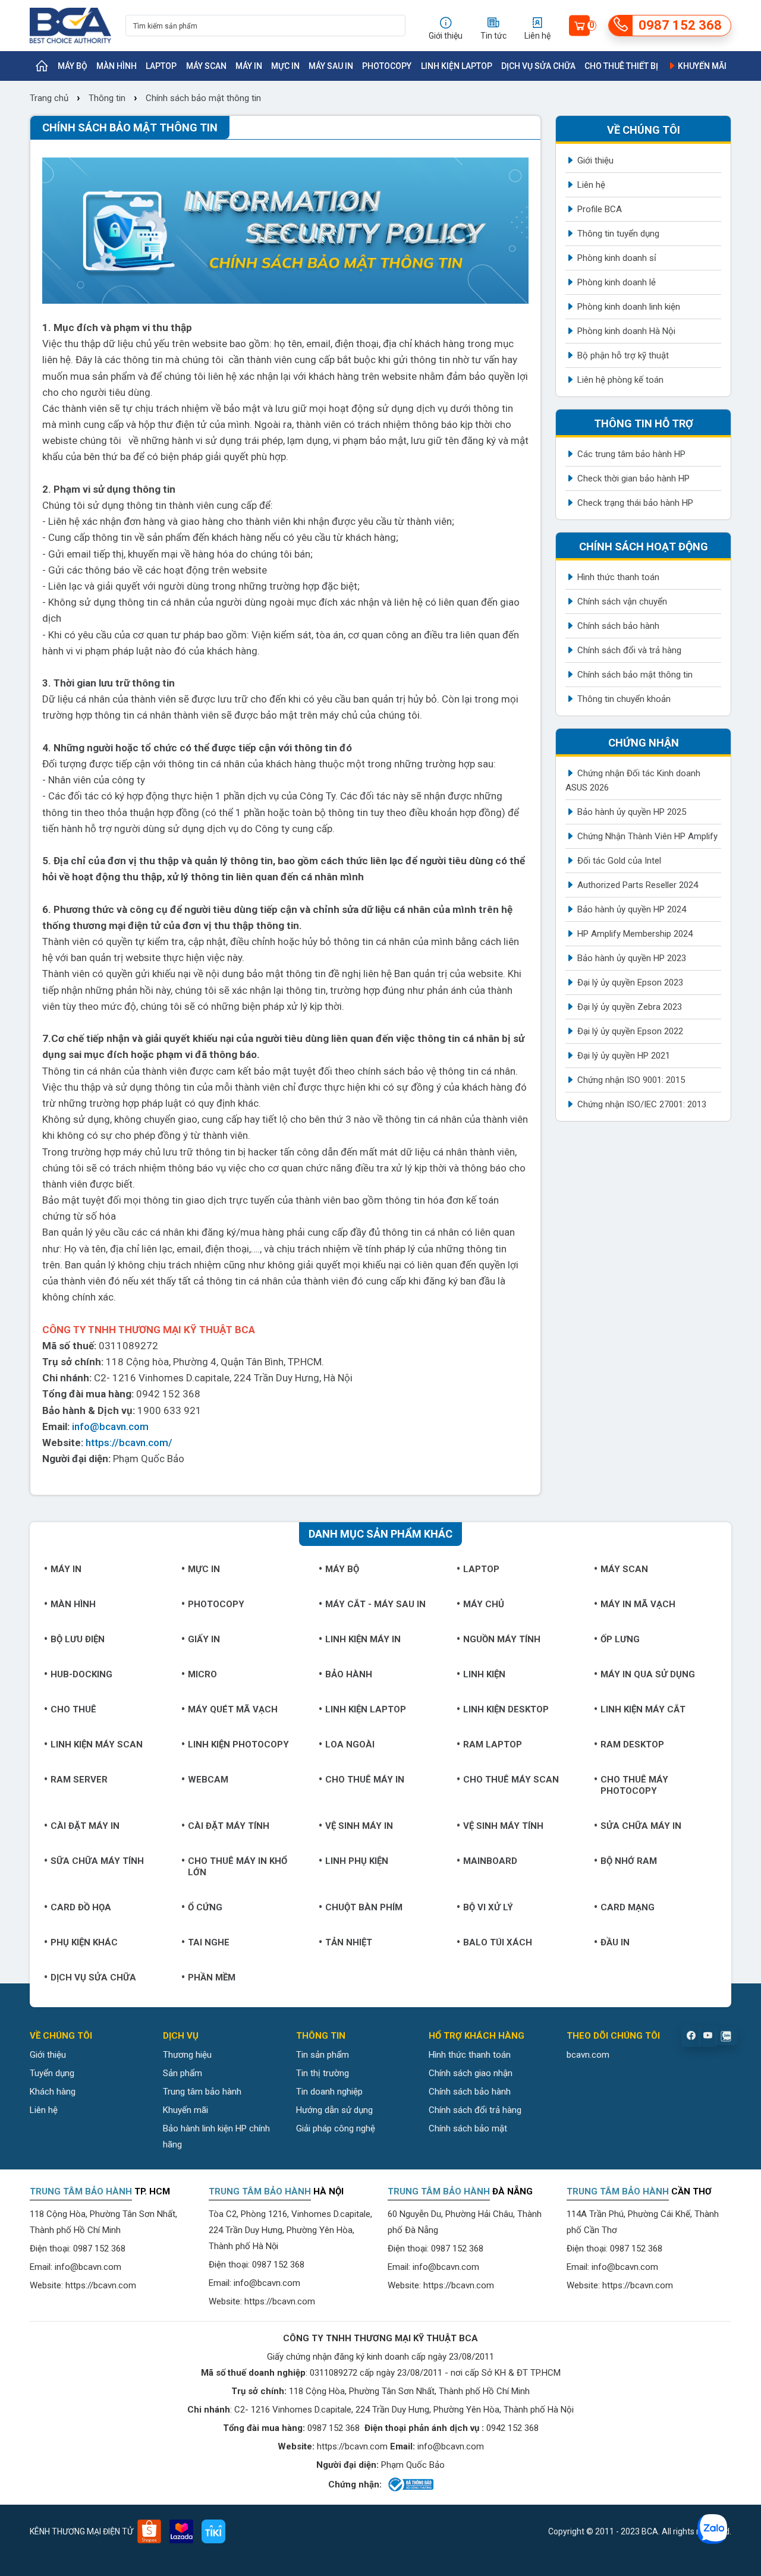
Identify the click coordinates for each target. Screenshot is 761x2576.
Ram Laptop (493, 1744)
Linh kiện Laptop (457, 66)
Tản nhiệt (349, 1942)
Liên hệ (591, 185)
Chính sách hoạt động (644, 547)
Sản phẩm (183, 2073)
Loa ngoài (350, 1744)
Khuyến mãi (701, 66)
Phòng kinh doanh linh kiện (629, 307)
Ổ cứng (205, 1907)
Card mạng (628, 1907)
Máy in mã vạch (638, 1604)
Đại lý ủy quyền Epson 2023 (630, 982)
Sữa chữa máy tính (97, 1861)
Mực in (285, 66)
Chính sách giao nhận (471, 2073)
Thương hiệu (187, 2055)
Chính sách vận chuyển (622, 602)
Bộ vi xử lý (488, 1907)
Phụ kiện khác (84, 1942)
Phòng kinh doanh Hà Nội (626, 331)
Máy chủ (484, 1604)
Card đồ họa (81, 1907)
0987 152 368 (99, 2249)
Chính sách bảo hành (618, 626)
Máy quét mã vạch (233, 1709)
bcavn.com (588, 2055)
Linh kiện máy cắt (643, 1709)
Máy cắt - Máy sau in (375, 1604)
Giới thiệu (595, 160)
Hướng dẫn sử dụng (334, 2110)
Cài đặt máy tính (229, 1826)
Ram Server (79, 1780)
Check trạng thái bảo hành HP (635, 503)
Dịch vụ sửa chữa (538, 66)
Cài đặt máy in (85, 1826)
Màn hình (117, 66)
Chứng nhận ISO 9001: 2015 (631, 1080)
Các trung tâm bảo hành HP (631, 454)
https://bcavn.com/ (129, 1443)
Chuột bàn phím (364, 1907)
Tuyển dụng (52, 2073)
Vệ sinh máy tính (503, 1826)
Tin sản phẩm (323, 2055)
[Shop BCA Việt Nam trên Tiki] (213, 2531)
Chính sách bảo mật (468, 2128)
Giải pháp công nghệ (336, 2128)
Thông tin (107, 98)
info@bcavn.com (110, 1426)
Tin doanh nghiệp (329, 2092)
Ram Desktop (632, 1744)
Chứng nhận (644, 743)
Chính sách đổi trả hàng (475, 2110)
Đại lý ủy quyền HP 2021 (624, 1056)
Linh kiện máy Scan (97, 1744)
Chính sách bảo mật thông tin (203, 98)
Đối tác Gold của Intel (619, 861)
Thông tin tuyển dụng (618, 234)
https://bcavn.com (101, 2285)
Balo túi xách (498, 1942)
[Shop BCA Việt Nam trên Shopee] (149, 2531)
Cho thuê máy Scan (511, 1780)
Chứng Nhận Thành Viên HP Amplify (647, 836)
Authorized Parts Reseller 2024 (638, 885)
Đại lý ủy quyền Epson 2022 (630, 1031)
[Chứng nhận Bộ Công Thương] (410, 2484)
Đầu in (615, 1942)
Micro (202, 1674)
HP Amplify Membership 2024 (635, 934)
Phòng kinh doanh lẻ (617, 282)
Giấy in (204, 1639)
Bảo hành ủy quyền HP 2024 (632, 909)
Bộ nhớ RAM (629, 1861)
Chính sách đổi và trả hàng (629, 650)
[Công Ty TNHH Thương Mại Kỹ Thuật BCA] (70, 26)
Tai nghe (209, 1942)
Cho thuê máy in (365, 1780)
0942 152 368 (512, 2428)
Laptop (161, 66)
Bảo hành (349, 1674)
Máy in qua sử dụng (648, 1674)
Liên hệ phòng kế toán (620, 380)
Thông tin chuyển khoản (624, 699)
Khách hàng (53, 2092)
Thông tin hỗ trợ (644, 423)
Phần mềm (212, 1977)
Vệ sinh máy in (359, 1826)
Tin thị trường (323, 2073)
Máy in (249, 66)
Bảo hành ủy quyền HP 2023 (632, 958)
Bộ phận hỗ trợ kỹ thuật (623, 355)
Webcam (208, 1780)
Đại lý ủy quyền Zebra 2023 (630, 1007)
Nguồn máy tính (502, 1639)
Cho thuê (73, 1709)
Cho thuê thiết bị (621, 66)
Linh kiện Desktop (506, 1709)
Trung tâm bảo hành (202, 2092)
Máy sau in (331, 66)
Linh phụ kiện (357, 1861)
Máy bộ (73, 66)
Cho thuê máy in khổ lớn (238, 1867)
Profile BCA (600, 209)
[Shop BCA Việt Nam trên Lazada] (181, 2531)
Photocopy (387, 66)
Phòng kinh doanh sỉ (617, 258)
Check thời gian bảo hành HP (633, 478)
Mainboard (490, 1861)
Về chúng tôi (644, 130)
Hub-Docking (81, 1674)
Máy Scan (206, 66)
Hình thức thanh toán (618, 577)
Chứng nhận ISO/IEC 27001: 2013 (642, 1104)
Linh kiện (484, 1674)
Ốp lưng (620, 1639)
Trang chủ (50, 98)
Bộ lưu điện (78, 1639)
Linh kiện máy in (363, 1639)
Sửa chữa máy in (641, 1826)
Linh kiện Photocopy (238, 1744)
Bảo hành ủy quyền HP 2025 (632, 812)
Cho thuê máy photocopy (634, 1785)
